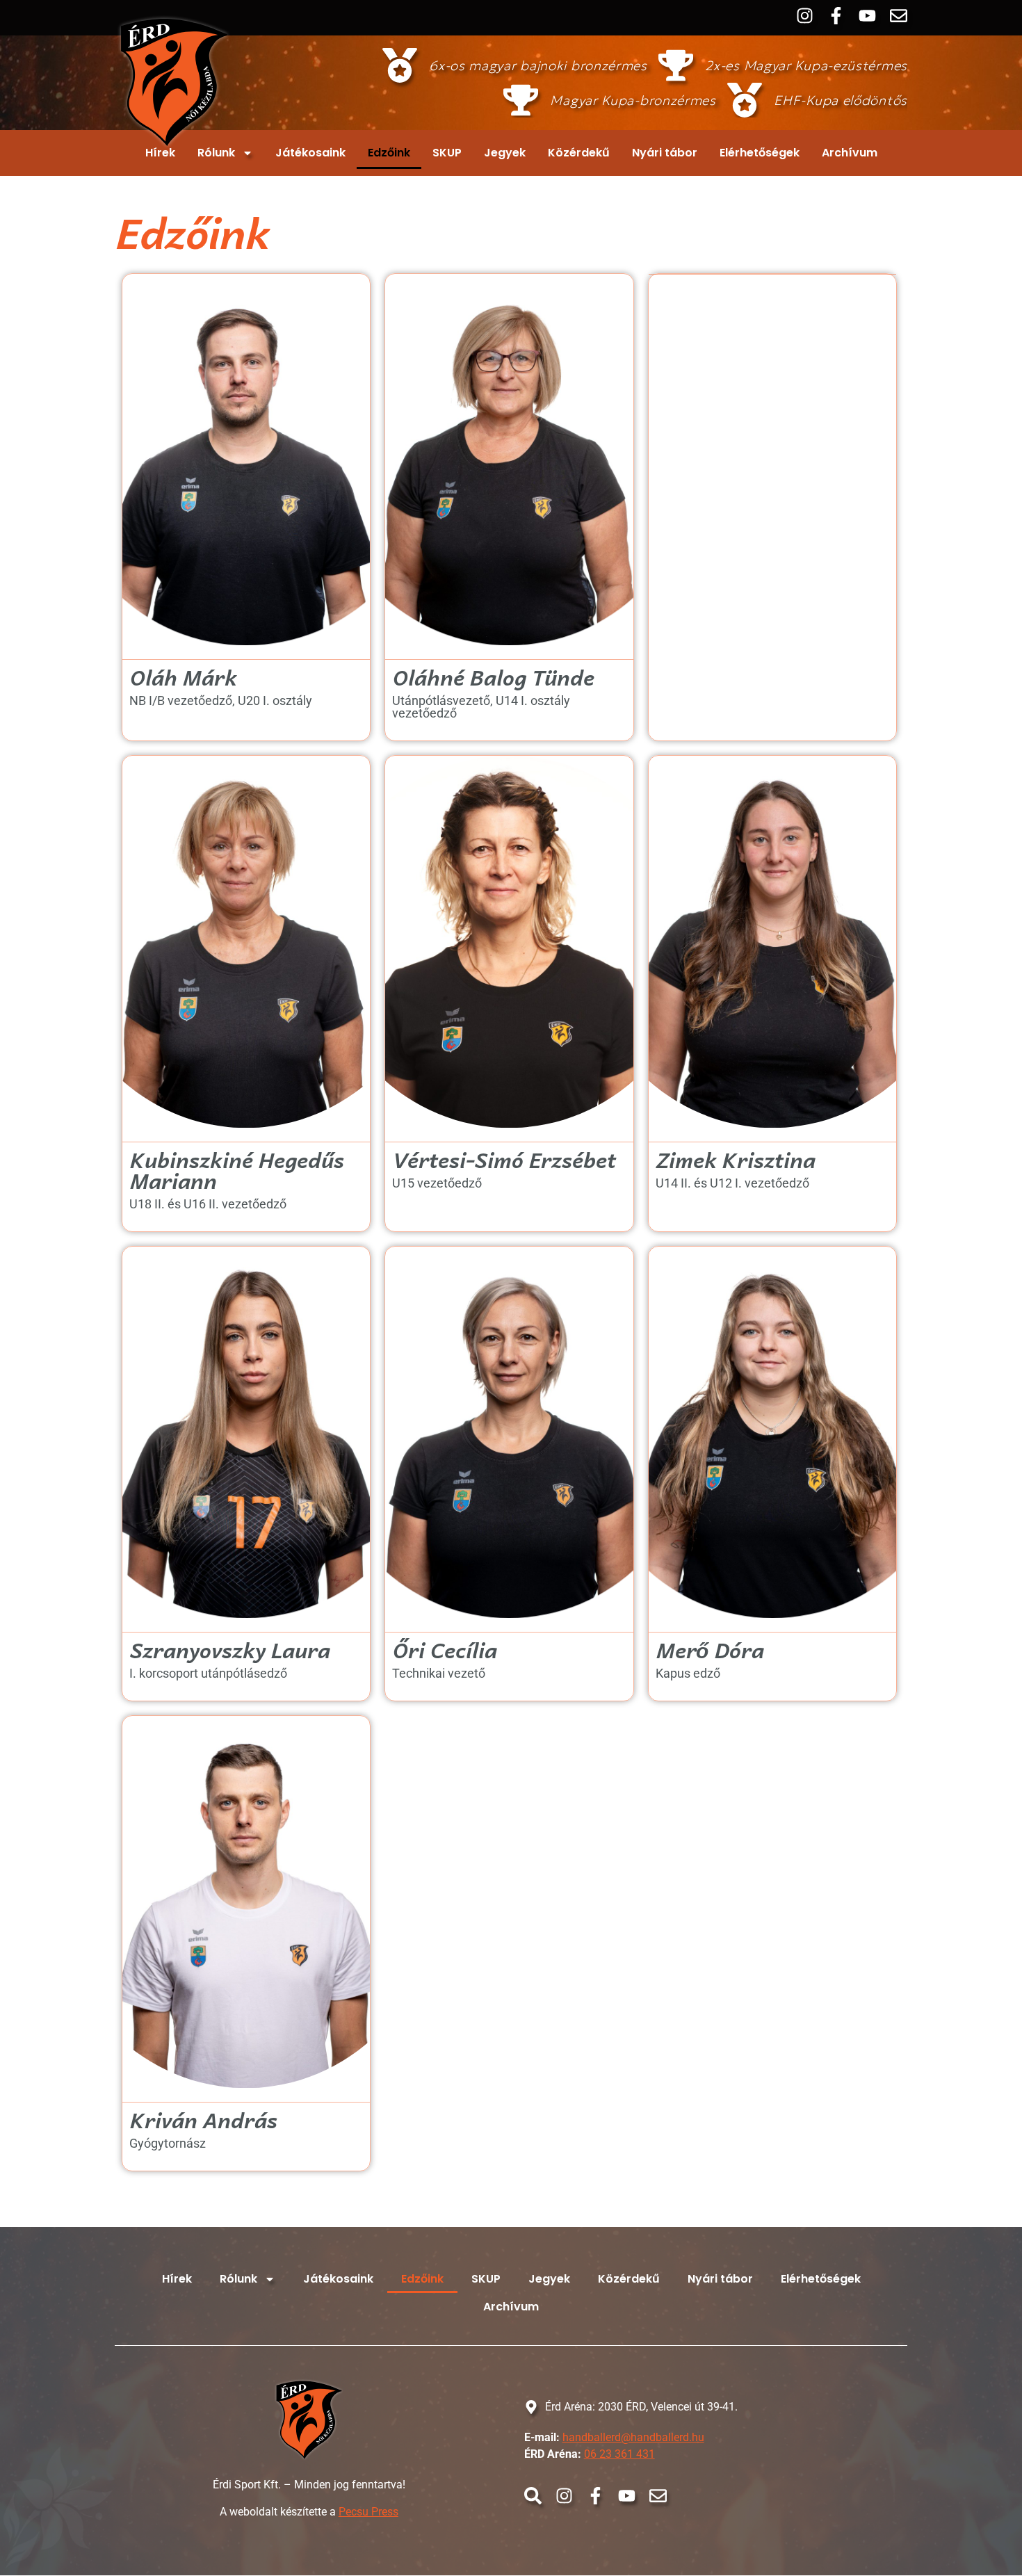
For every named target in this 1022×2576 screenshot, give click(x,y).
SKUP (447, 153)
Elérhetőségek (760, 153)
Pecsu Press (368, 2512)
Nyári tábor (665, 153)
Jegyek (505, 153)
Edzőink (389, 153)
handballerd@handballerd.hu (633, 2437)
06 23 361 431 (619, 2454)
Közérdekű (579, 153)
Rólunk (216, 153)
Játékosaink (310, 153)
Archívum (850, 153)
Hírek (160, 153)
